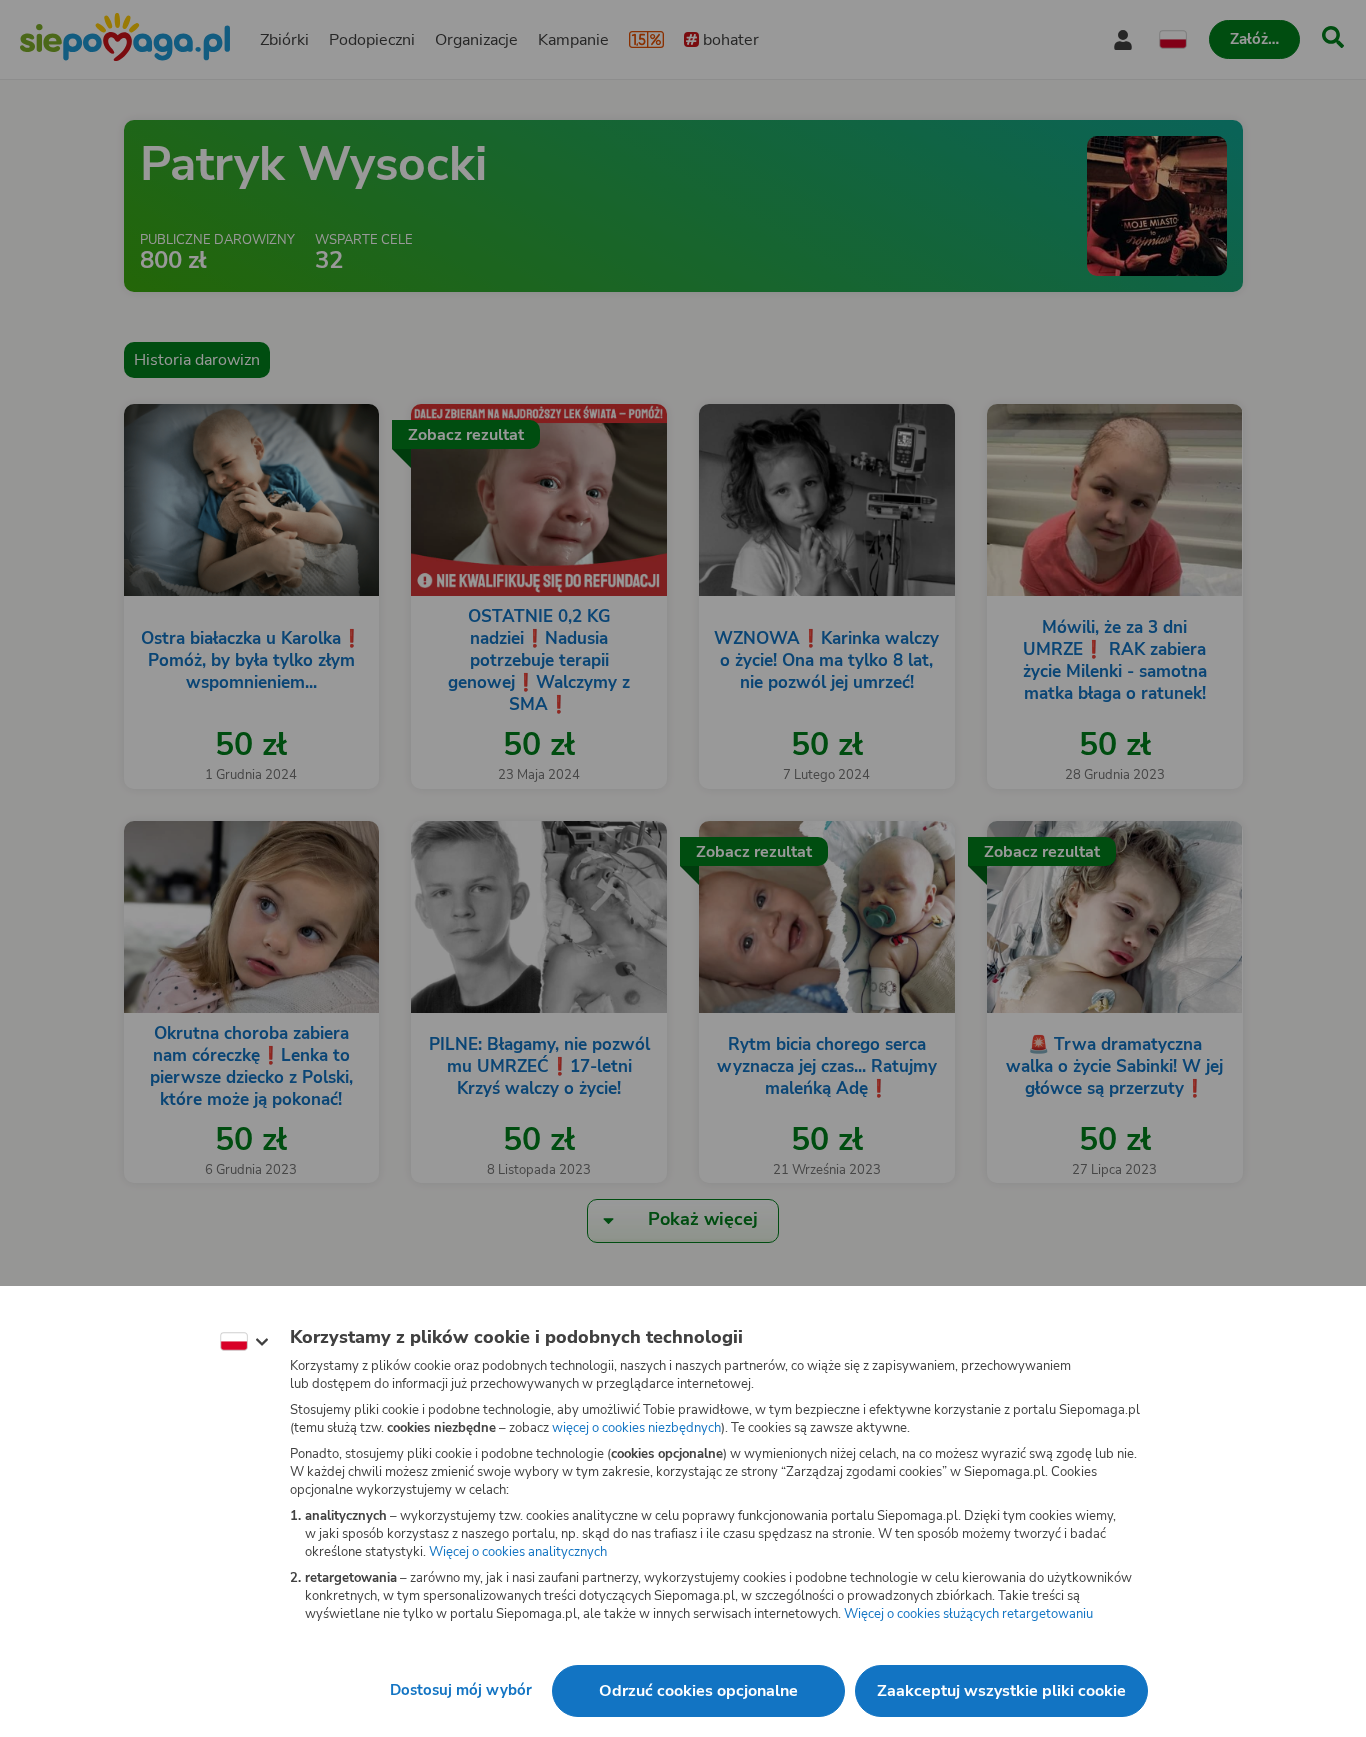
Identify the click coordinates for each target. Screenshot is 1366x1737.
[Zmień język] (244, 1342)
